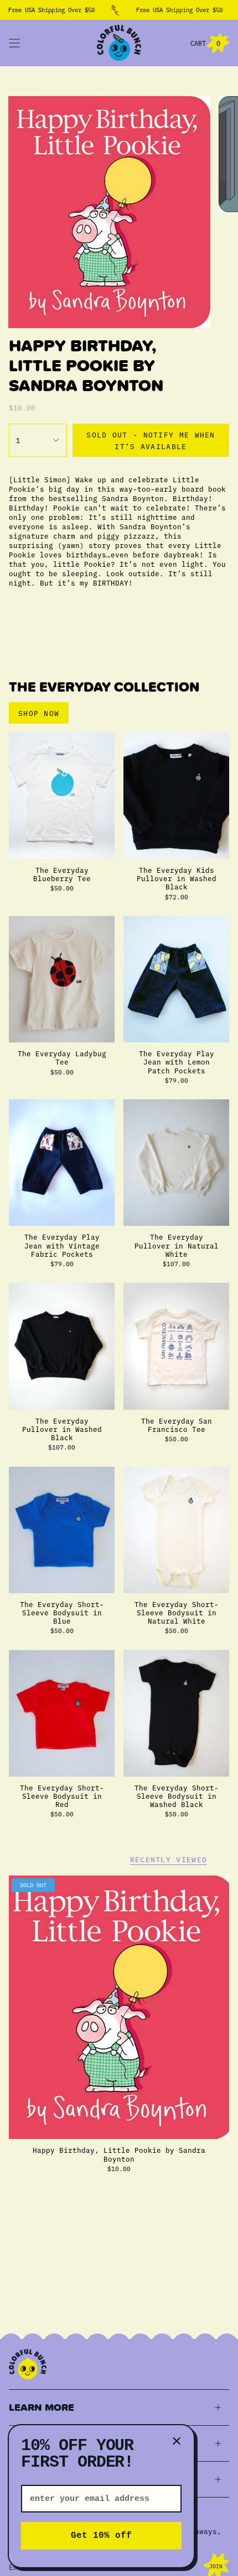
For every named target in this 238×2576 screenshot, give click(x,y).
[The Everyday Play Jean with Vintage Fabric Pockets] (62, 1163)
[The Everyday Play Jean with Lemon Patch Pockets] (176, 979)
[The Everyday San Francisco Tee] (176, 1346)
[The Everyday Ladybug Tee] (62, 979)
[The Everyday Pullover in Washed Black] (62, 1346)
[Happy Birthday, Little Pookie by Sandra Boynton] (119, 2008)
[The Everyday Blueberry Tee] (62, 796)
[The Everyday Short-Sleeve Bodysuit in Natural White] (176, 1530)
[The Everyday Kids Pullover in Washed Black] (176, 796)
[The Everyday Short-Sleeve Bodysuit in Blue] (62, 1530)
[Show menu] (14, 43)
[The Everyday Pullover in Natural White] (176, 1163)
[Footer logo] (28, 2364)
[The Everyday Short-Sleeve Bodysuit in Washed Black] (176, 1713)
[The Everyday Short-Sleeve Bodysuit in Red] (62, 1713)
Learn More (42, 2407)
